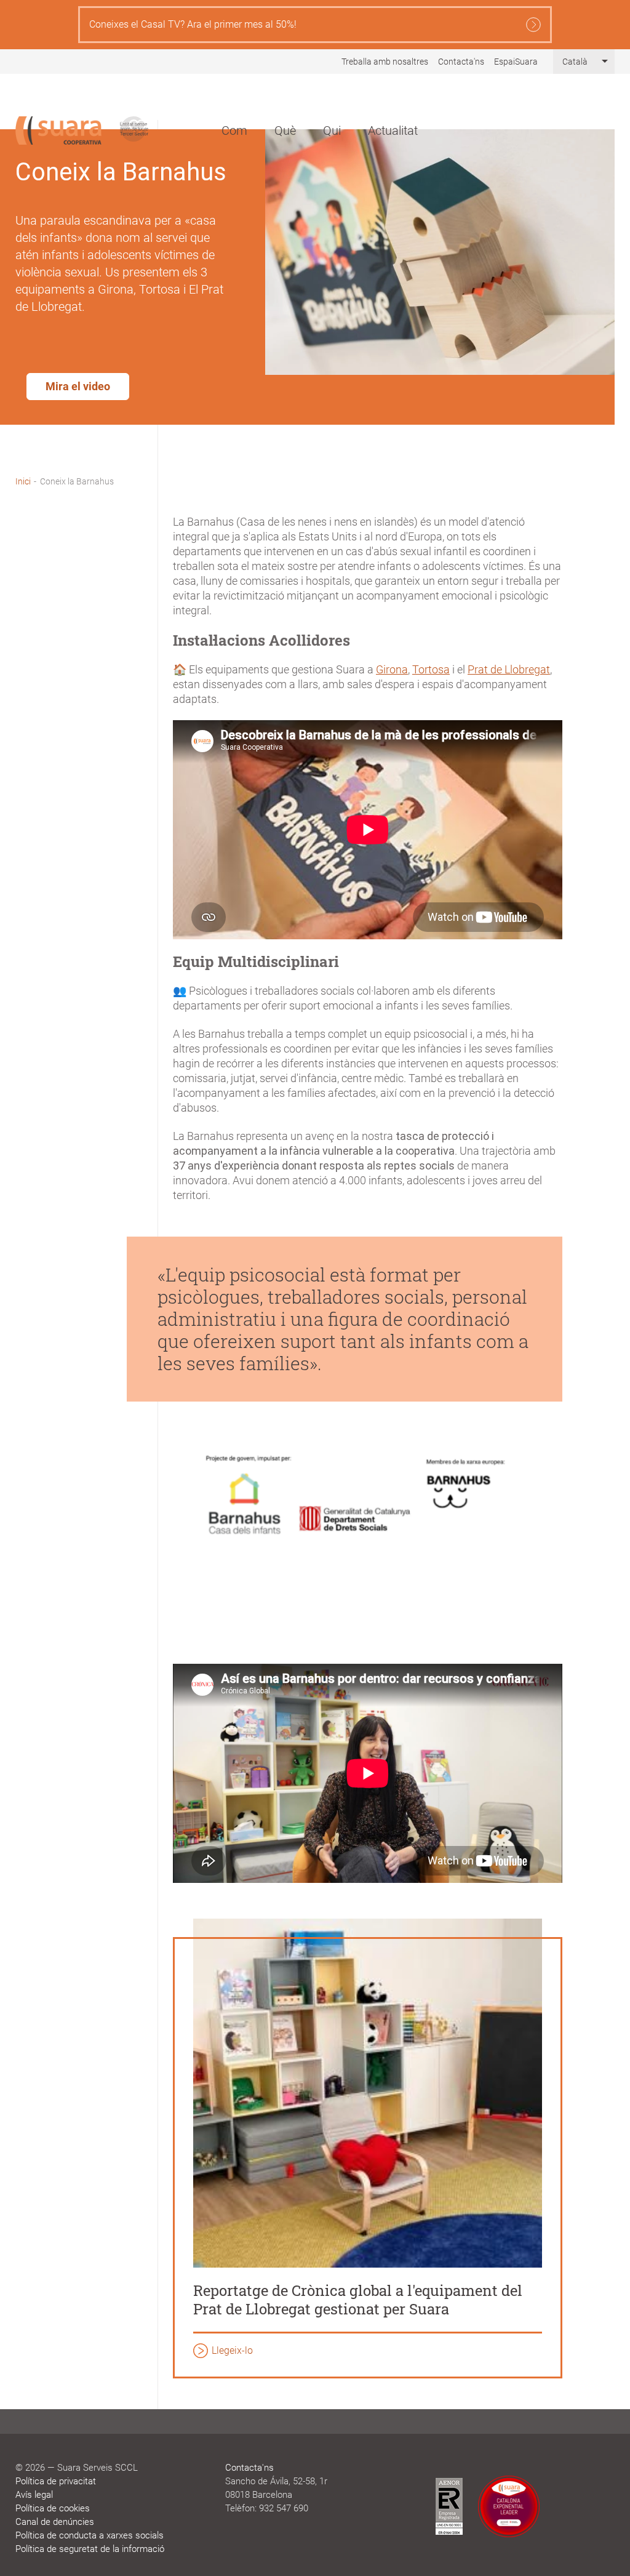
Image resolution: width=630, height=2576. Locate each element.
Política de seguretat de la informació (90, 2549)
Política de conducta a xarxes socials (90, 2535)
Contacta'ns (461, 62)
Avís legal (34, 2495)
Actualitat (393, 130)
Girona (392, 669)
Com (234, 130)
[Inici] (58, 130)
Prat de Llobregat (509, 669)
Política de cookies (53, 2508)
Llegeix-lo (232, 2350)
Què (285, 130)
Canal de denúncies (55, 2522)
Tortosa (431, 669)
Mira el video (78, 386)
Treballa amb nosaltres (385, 62)
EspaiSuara (516, 62)
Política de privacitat (56, 2481)
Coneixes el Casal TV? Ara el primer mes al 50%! (193, 24)
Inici (23, 481)
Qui (332, 130)
